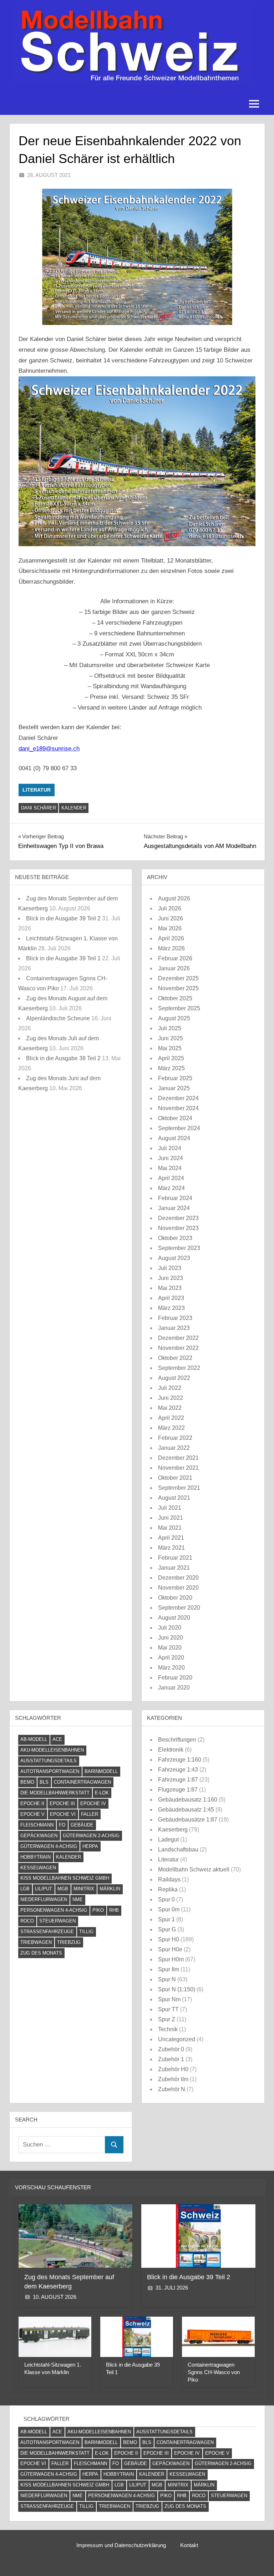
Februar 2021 (175, 1558)
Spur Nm (169, 1999)
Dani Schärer (39, 808)
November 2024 (178, 1108)
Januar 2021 (174, 1568)
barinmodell (101, 1771)
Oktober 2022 (175, 1358)
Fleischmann (37, 1825)
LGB (25, 1889)
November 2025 (178, 988)
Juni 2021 (171, 1518)
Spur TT (168, 2009)
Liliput (44, 1889)
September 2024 (179, 1128)
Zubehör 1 (171, 2059)
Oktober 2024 (175, 1118)
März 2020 (171, 1668)
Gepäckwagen (39, 1836)
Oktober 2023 (175, 1238)
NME (78, 1899)
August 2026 (174, 898)
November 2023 (178, 1228)
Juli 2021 (170, 1508)
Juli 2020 (170, 1628)
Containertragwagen (82, 1782)
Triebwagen (36, 1942)
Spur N (167, 1979)
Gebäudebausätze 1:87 (188, 1820)
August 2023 (174, 1258)
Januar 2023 (174, 1328)
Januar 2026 (174, 968)
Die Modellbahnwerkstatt (55, 1793)
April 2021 (171, 1538)
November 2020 (178, 1588)
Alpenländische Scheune (58, 1018)
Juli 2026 (170, 908)
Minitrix (84, 1889)
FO (62, 1825)
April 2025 (171, 1058)
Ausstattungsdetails (49, 1761)
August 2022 (174, 1378)
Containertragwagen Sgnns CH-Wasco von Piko (214, 2372)
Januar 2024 (174, 1208)
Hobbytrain (35, 1857)
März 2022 (171, 1428)
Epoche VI (63, 1814)
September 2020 (179, 1608)
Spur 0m (169, 1909)
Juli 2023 (170, 1268)
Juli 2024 (170, 1148)
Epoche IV (93, 1803)
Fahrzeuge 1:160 (180, 1760)
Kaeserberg (173, 1830)
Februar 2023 (175, 1318)
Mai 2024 (170, 1168)
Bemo (27, 1782)
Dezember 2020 (178, 1578)
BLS (44, 1782)
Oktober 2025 (175, 998)
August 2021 (174, 1498)
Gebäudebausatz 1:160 (188, 1800)
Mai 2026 (170, 928)
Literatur (37, 790)
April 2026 (171, 938)
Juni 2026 (171, 918)
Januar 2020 (174, 1688)
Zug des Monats (41, 1953)
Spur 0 (166, 1899)
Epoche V (32, 1814)
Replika (168, 1889)
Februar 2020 (175, 1678)
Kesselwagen (38, 1868)
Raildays (169, 1879)
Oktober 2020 (175, 1598)
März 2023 (171, 1308)
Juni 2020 (171, 1638)
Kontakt (189, 2545)
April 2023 (171, 1298)
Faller (90, 1814)
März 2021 (171, 1548)
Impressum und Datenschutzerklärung (121, 2545)
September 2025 (179, 1008)
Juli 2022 (170, 1388)
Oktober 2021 (175, 1478)
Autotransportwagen (50, 1771)
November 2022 (178, 1348)
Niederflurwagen (44, 1899)
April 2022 (171, 1418)
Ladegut (168, 1840)
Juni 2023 (171, 1278)
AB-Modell (34, 1739)
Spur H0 (169, 1939)
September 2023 (179, 1248)
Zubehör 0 (171, 2049)
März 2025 (171, 1068)
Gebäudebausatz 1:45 (186, 1810)
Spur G (167, 1929)
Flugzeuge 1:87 (178, 1790)
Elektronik (171, 1750)
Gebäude (82, 1825)
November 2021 (178, 1468)
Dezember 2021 (178, 1458)
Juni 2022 (171, 1398)
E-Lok (102, 1793)
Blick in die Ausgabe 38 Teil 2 (63, 1058)
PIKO (98, 1910)
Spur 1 (166, 1919)
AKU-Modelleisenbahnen (52, 1750)
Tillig (86, 1932)
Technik (168, 2029)
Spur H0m (171, 1959)
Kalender (74, 808)
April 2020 (171, 1658)
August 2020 (174, 1618)
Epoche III (62, 1803)
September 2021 (179, 1488)
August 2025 (174, 1018)
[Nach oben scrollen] (257, 2559)
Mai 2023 (170, 1288)
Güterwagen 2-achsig (91, 1836)
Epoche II (32, 1803)
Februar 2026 (175, 958)
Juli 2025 (170, 1028)
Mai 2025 (170, 1048)
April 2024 (171, 1178)
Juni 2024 (171, 1158)
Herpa (90, 1846)
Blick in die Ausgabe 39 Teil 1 (63, 958)
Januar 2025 (174, 1088)
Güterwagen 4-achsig (49, 1846)
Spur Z (167, 2019)
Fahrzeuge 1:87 (178, 1780)
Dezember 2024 (178, 1098)
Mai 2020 (170, 1648)
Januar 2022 (174, 1448)
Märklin (110, 1889)
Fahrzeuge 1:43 (178, 1770)
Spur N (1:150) (177, 1989)
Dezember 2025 (178, 978)
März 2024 (171, 1188)
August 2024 (174, 1138)
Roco (27, 1921)
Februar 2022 (175, 1438)
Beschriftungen (177, 1740)
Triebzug (69, 1942)
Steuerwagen (57, 1921)
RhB (114, 1910)
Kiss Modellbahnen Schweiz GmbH (65, 1878)
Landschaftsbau (178, 1850)
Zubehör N (172, 2089)
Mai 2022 (170, 1408)
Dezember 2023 (178, 1218)
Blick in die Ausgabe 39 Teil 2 (63, 918)
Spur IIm (169, 1969)
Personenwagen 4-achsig (54, 1910)
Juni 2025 (171, 1038)
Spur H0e (170, 1949)
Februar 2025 (175, 1078)
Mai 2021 (170, 1528)
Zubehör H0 (173, 2069)
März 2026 (171, 948)
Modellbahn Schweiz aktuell (194, 1869)
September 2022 (179, 1368)
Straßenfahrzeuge (47, 1932)
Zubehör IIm (173, 2079)
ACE (57, 1739)
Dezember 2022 (178, 1338)
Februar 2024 (175, 1198)
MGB (63, 1889)
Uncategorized (177, 2039)
